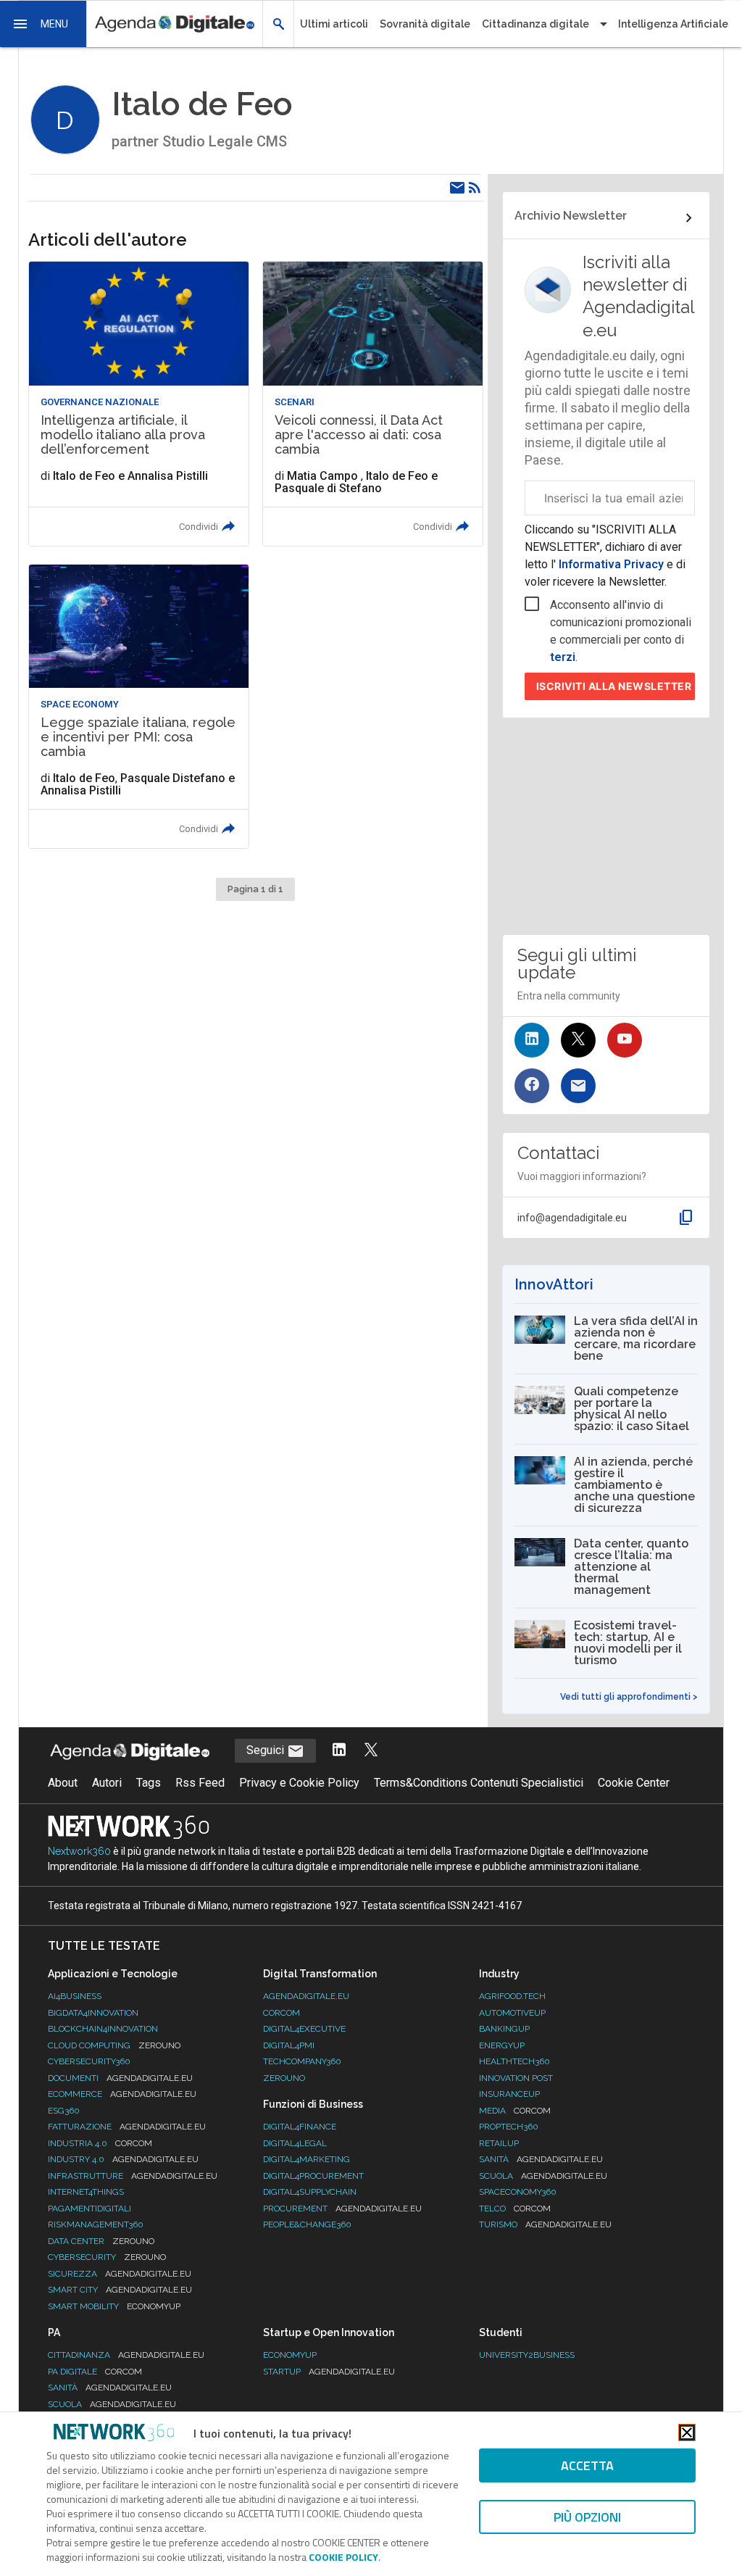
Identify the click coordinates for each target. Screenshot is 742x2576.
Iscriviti (614, 686)
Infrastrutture (133, 2176)
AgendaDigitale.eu (306, 1996)
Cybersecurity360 (89, 2061)
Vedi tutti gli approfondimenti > (629, 1697)
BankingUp (504, 2029)
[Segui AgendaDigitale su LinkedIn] (339, 1751)
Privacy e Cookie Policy (299, 1783)
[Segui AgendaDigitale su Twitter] (371, 1751)
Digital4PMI (289, 2045)
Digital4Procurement (313, 2176)
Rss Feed (200, 1783)
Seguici (267, 1750)
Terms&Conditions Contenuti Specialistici (479, 1783)
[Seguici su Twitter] (578, 1040)
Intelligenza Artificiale (673, 24)
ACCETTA (587, 2465)
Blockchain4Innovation (103, 2029)
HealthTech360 (514, 2061)
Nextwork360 (79, 1851)
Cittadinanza (126, 2355)
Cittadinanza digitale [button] (535, 24)
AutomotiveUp (512, 2013)
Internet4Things (86, 2192)
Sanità (541, 2159)
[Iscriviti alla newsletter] (578, 1086)
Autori (107, 1783)
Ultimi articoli (334, 24)
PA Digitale (95, 2372)
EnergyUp (502, 2045)
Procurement (342, 2209)
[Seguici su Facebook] (532, 1086)
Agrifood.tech (512, 1996)
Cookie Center (634, 1783)
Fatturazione (127, 2127)
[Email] (457, 188)
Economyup (290, 2355)
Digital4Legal (295, 2143)
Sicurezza (120, 2274)
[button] (43, 24)
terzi (563, 657)
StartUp (329, 2372)
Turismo (545, 2224)
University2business (527, 2355)
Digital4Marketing (307, 2159)
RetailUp (499, 2143)
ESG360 (64, 2111)
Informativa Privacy (611, 564)
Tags (149, 1783)
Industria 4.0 (100, 2143)
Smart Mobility (114, 2306)
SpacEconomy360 (518, 2192)
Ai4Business (75, 1996)
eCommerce (122, 2094)
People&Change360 (307, 2224)
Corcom (282, 2013)
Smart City (120, 2290)
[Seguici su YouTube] (625, 1040)
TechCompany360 (302, 2061)
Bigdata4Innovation (93, 2013)
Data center (101, 2241)
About (63, 1783)
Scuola (543, 2176)
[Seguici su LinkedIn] (532, 1040)
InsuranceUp (509, 2094)
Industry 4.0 (123, 2159)
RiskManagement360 (96, 2224)
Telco (515, 2209)
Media (515, 2111)
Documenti (120, 2078)
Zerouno (284, 2078)
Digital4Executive (304, 2029)
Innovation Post (516, 2078)
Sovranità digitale (425, 24)
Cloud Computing (114, 2045)
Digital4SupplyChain (310, 2192)
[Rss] (475, 188)
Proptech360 (509, 2127)
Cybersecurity (107, 2257)
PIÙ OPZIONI (587, 2517)
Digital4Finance (300, 2127)
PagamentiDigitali (89, 2209)
